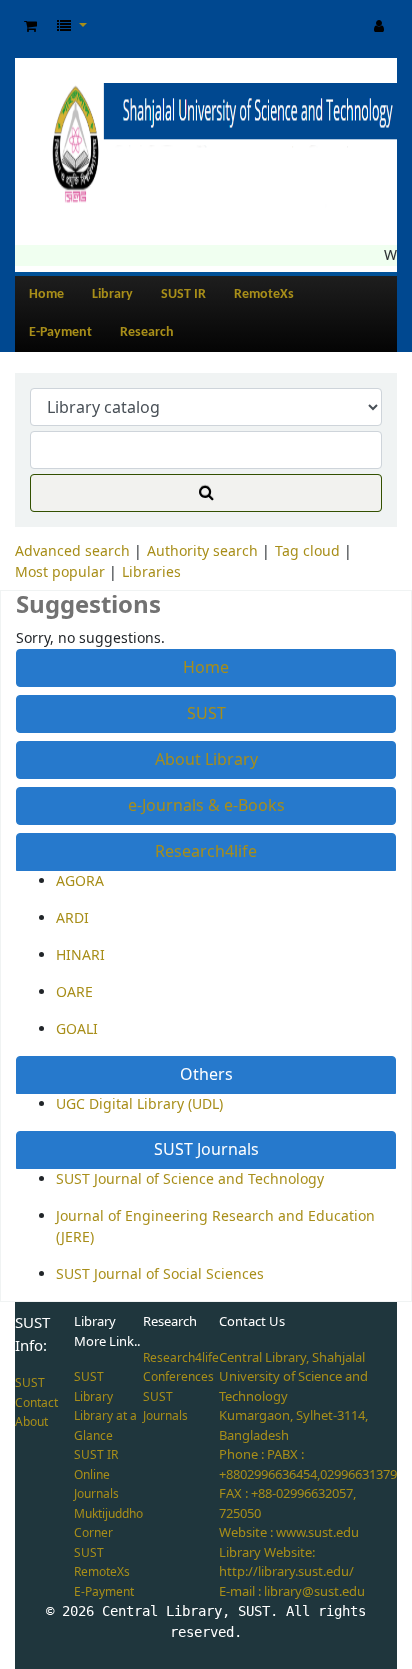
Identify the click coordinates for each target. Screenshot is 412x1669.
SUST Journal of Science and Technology (190, 1179)
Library (112, 294)
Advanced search (72, 551)
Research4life (206, 852)
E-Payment (60, 332)
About (31, 1422)
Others (206, 1075)
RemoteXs (264, 294)
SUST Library (93, 1387)
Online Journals (96, 1485)
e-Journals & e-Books (206, 806)
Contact (36, 1403)
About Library (206, 760)
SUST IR (183, 294)
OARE (74, 992)
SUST (206, 714)
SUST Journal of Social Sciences (160, 1274)
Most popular (60, 572)
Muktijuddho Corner (108, 1524)
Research (147, 332)
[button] (30, 26)
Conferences (178, 1377)
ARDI (72, 918)
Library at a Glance (105, 1426)
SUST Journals (206, 1150)
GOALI (77, 1029)
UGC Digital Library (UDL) (139, 1104)
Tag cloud (307, 551)
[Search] (206, 493)
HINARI (80, 955)
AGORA (80, 881)
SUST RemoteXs (102, 1563)
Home (46, 294)
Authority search (202, 551)
